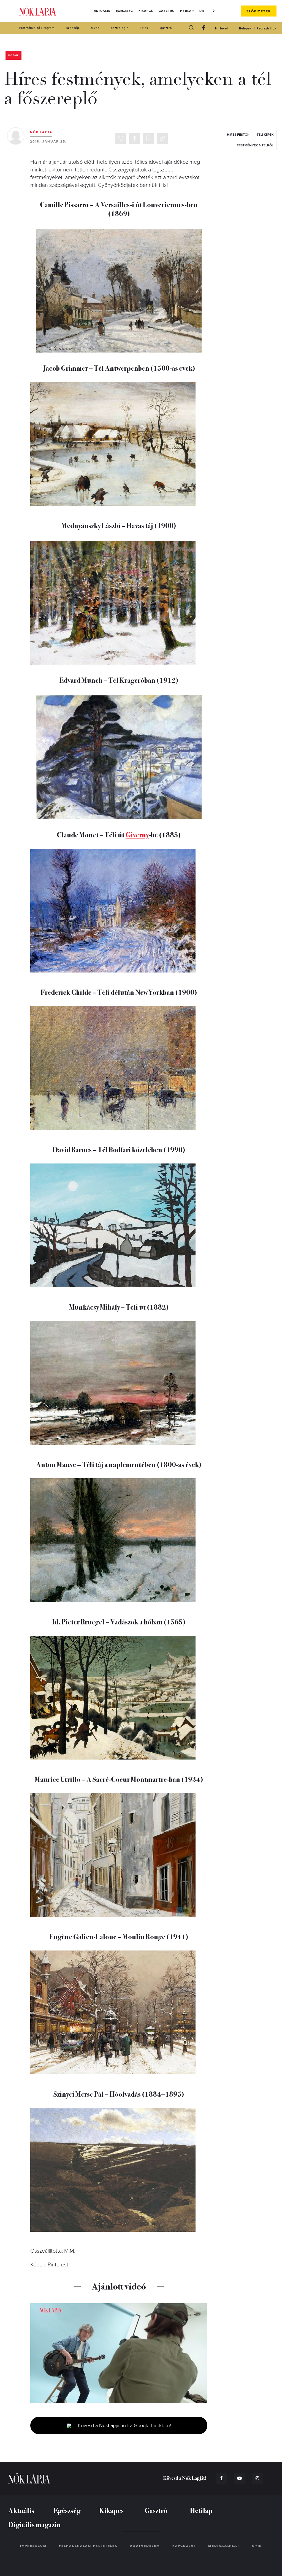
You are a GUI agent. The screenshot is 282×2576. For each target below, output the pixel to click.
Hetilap (187, 11)
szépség (73, 28)
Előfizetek (259, 11)
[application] (119, 2353)
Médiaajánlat (224, 2546)
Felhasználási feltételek (88, 2546)
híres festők (238, 135)
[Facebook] (204, 28)
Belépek (245, 28)
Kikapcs (146, 11)
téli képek (265, 135)
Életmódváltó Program (37, 28)
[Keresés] (191, 28)
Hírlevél (221, 28)
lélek (144, 28)
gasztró (166, 28)
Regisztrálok (267, 28)
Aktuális (102, 11)
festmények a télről (255, 145)
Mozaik (13, 55)
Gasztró (166, 11)
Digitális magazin (35, 2524)
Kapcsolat (184, 2546)
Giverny (137, 834)
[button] (214, 11)
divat (95, 28)
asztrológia (120, 28)
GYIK (257, 2546)
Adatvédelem (145, 2546)
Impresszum (33, 2546)
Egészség (124, 11)
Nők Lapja (38, 11)
